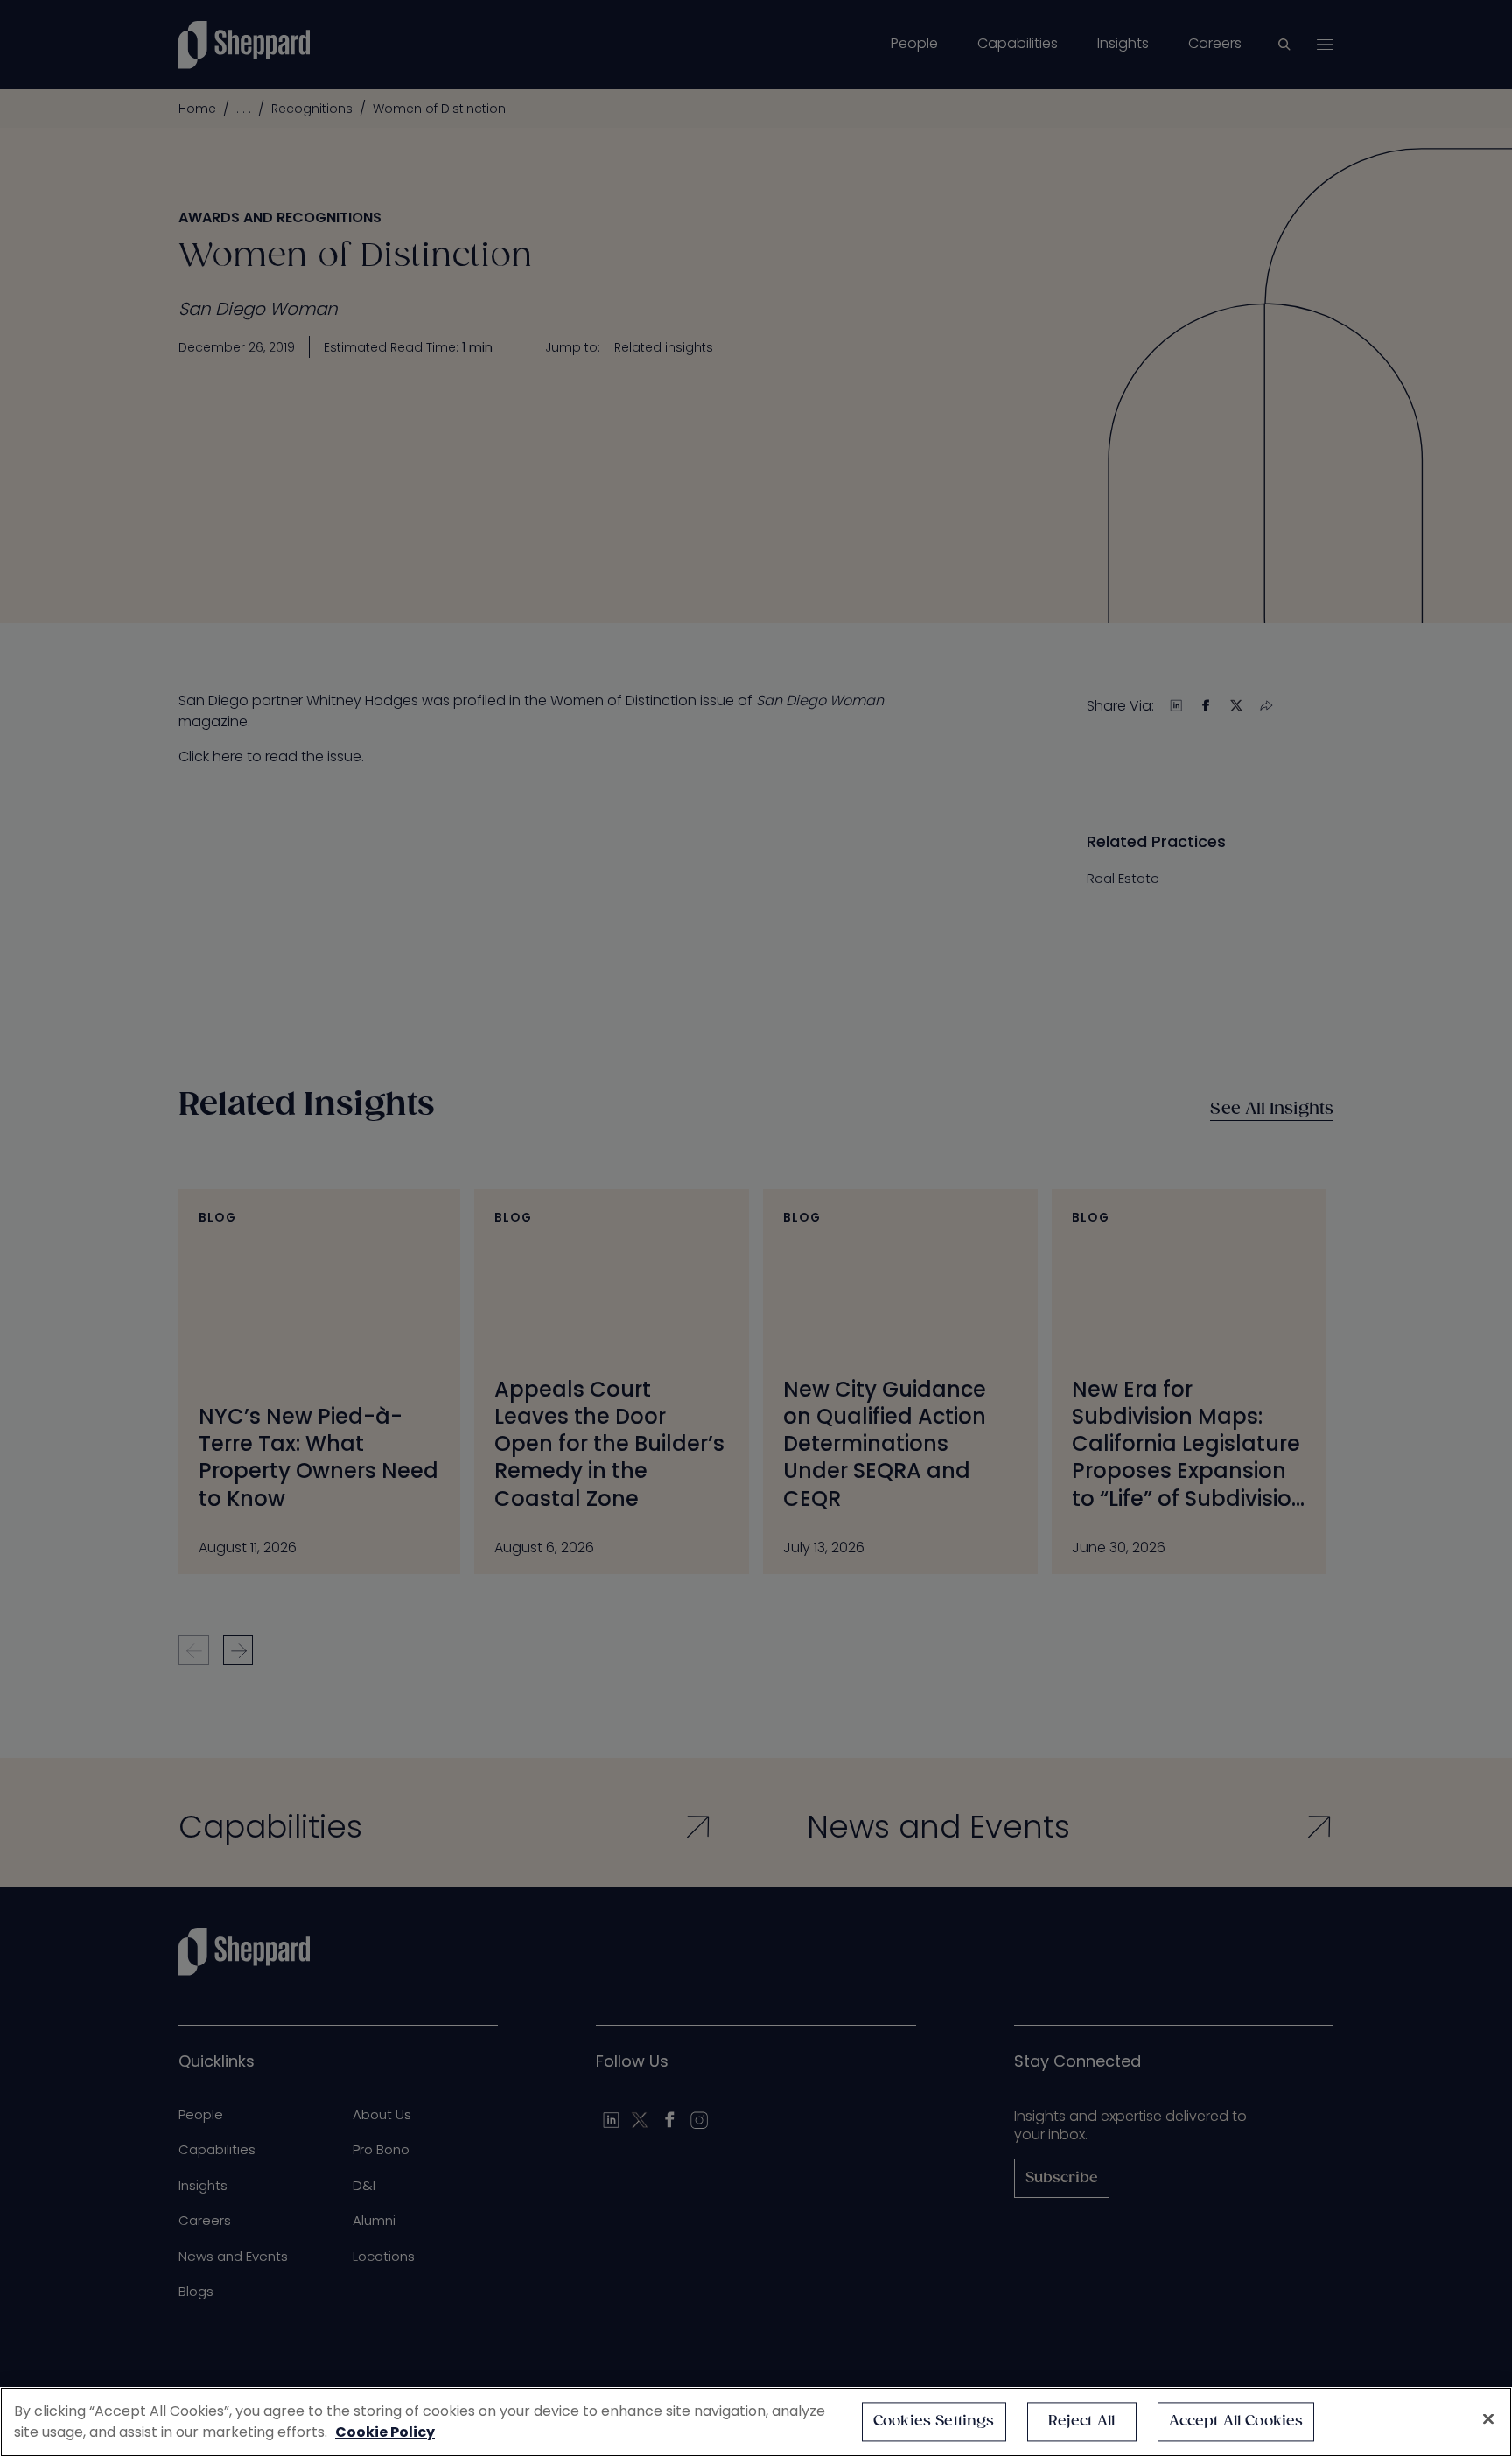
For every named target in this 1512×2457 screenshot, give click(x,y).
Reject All (1082, 2422)
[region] (756, 2422)
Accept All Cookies (1236, 2422)
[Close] (1488, 2419)
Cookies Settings (934, 2422)
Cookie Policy (385, 2432)
